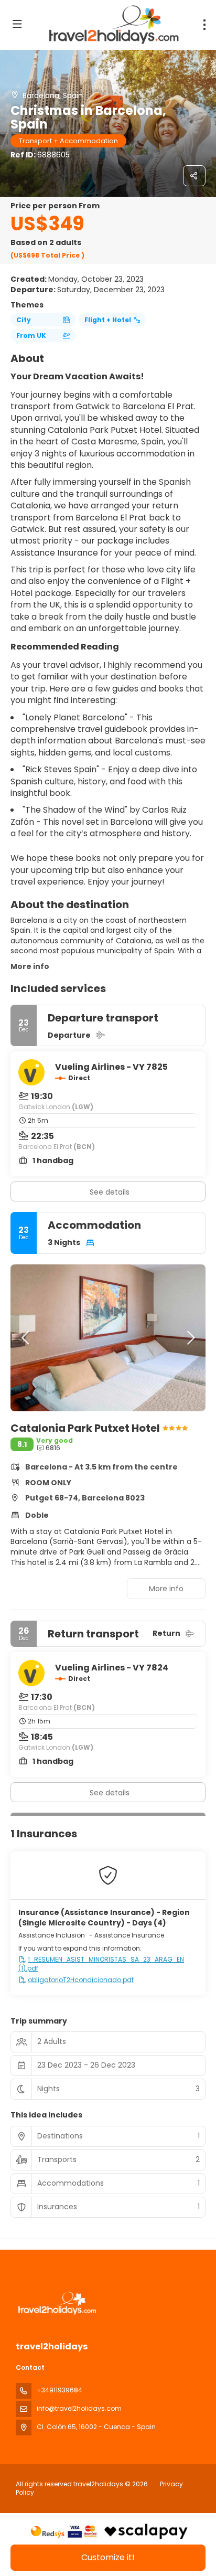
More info (30, 966)
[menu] (204, 25)
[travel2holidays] (56, 2303)
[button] (26, 1338)
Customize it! (108, 2557)
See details (110, 1192)
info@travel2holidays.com (79, 2408)
